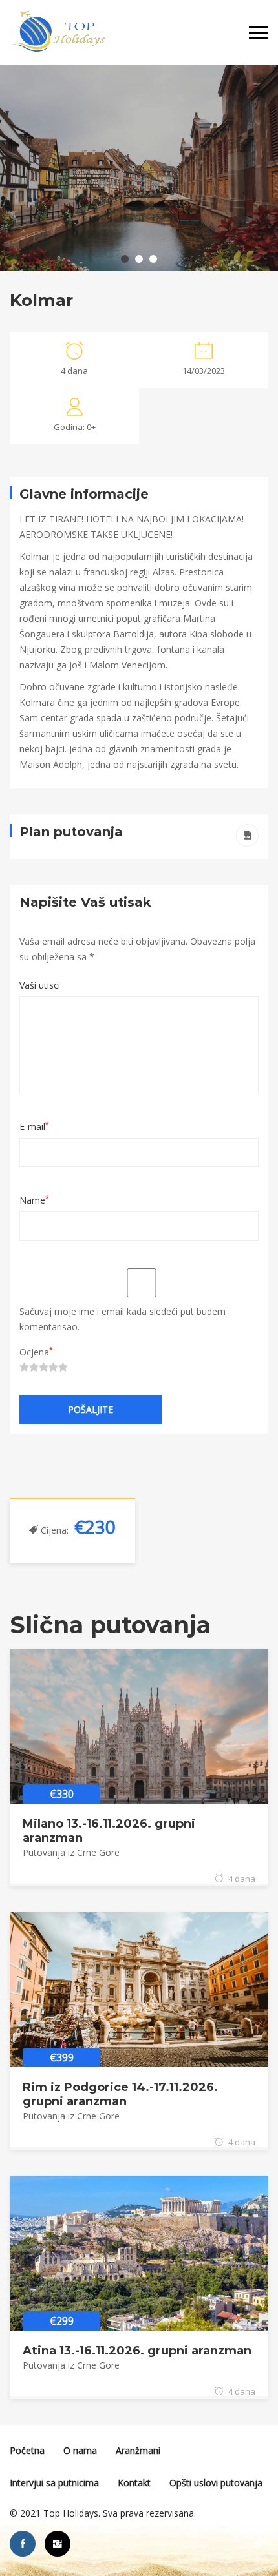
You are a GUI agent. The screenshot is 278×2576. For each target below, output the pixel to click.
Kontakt (134, 2483)
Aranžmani (138, 2450)
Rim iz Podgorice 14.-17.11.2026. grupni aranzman (120, 2094)
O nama (80, 2450)
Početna (27, 2450)
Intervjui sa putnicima (54, 2483)
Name (34, 1200)
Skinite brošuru (247, 835)
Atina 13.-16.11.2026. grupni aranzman (137, 2351)
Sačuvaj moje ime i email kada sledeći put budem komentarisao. (123, 1319)
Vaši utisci (40, 985)
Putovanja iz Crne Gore (71, 1852)
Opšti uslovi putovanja (216, 2483)
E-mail (34, 1127)
